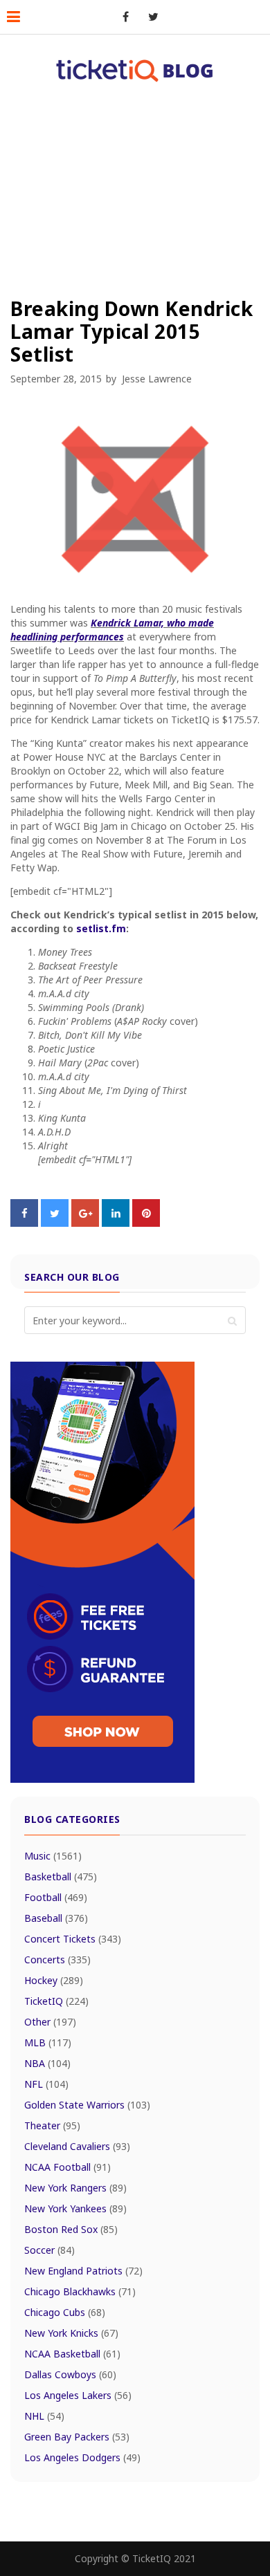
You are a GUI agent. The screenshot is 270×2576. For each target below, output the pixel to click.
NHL (44, 2416)
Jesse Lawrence (157, 379)
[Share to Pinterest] (146, 1223)
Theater (52, 2125)
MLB (48, 2042)
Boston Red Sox (71, 2229)
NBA (47, 2063)
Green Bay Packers (77, 2437)
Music (53, 1856)
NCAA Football (67, 2167)
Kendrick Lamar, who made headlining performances (112, 630)
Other (50, 2022)
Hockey (54, 1980)
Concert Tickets (73, 1939)
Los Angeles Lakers (78, 2395)
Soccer (49, 2250)
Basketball (61, 1877)
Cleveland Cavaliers (77, 2146)
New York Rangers (75, 2188)
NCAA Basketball (72, 2354)
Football (56, 1897)
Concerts (57, 1959)
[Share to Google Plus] (85, 1223)
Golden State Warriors (87, 2105)
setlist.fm (101, 928)
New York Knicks (71, 2333)
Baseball (56, 1918)
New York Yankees (75, 2208)
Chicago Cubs (65, 2312)
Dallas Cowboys (70, 2374)
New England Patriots (83, 2271)
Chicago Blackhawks (80, 2291)
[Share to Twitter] (55, 1223)
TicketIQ (56, 2001)
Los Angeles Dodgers (82, 2457)
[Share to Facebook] (24, 1223)
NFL (46, 2084)
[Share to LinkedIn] (116, 1223)
